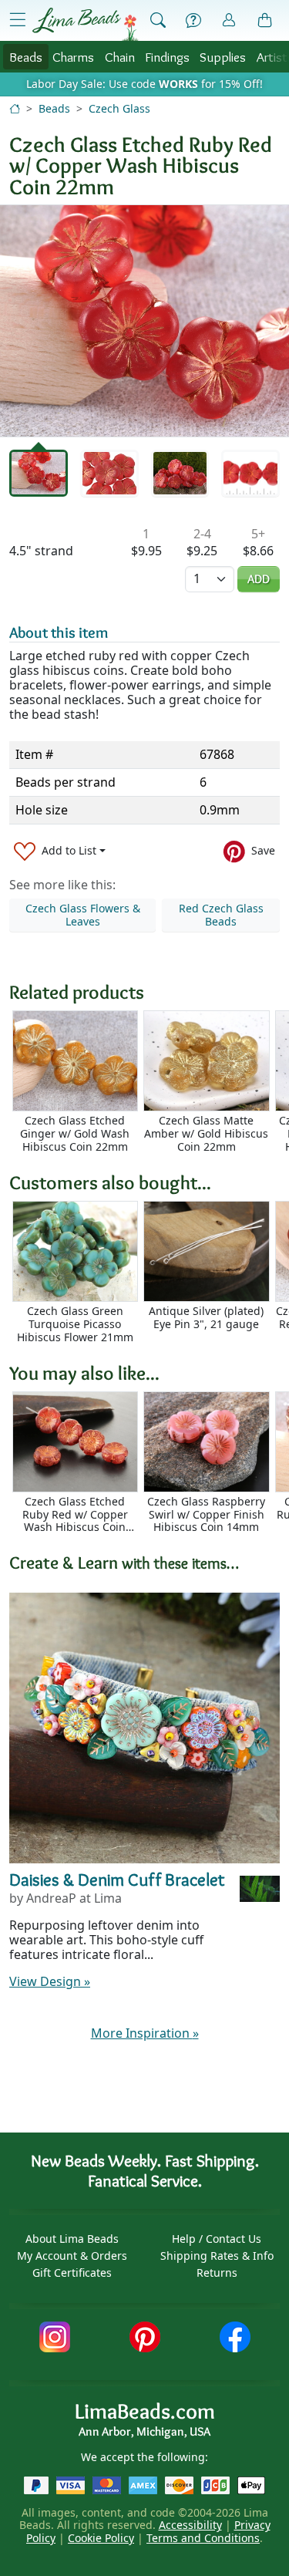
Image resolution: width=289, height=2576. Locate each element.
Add (259, 579)
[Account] (229, 20)
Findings (167, 57)
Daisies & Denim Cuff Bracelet (117, 1880)
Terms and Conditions (203, 2538)
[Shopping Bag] (265, 21)
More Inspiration (145, 2033)
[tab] (39, 474)
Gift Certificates (72, 2273)
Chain (120, 57)
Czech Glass (119, 108)
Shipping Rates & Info (217, 2256)
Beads (26, 57)
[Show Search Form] (158, 21)
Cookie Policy (101, 2538)
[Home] (15, 108)
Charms (73, 57)
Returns (217, 2273)
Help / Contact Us (217, 2239)
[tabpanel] (144, 321)
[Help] (193, 21)
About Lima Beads (72, 2239)
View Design (50, 1981)
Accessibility (190, 2525)
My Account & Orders (72, 2256)
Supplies (223, 57)
